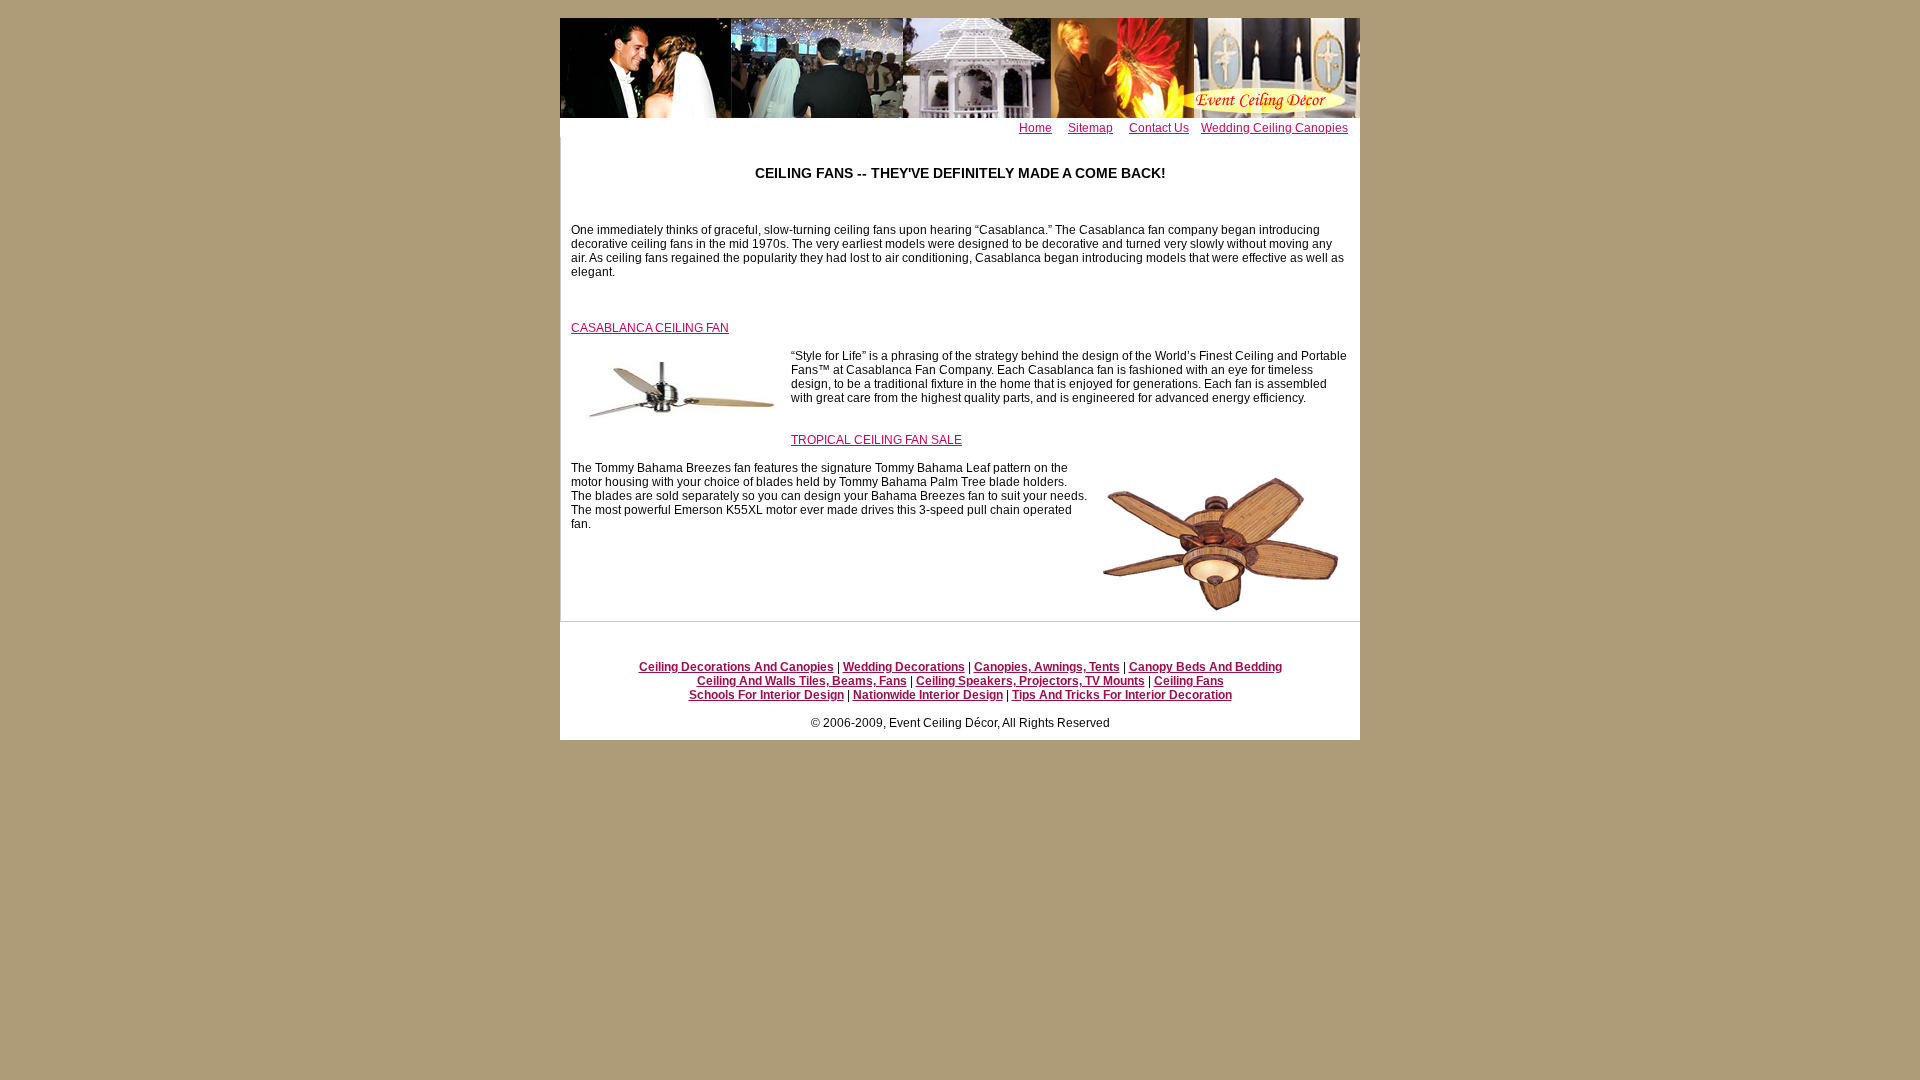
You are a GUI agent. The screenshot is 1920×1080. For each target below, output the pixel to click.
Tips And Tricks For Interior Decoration (1122, 695)
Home (1035, 128)
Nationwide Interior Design (928, 695)
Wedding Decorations (904, 667)
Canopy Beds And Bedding (1205, 667)
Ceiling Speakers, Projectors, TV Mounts (1030, 681)
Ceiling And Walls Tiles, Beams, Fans (802, 681)
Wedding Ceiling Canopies (1274, 128)
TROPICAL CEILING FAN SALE (876, 440)
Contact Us (1159, 128)
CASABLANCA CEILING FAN (650, 328)
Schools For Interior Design (766, 695)
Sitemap (1090, 128)
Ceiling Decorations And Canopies (736, 667)
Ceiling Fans (1189, 681)
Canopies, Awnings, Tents (1047, 667)
